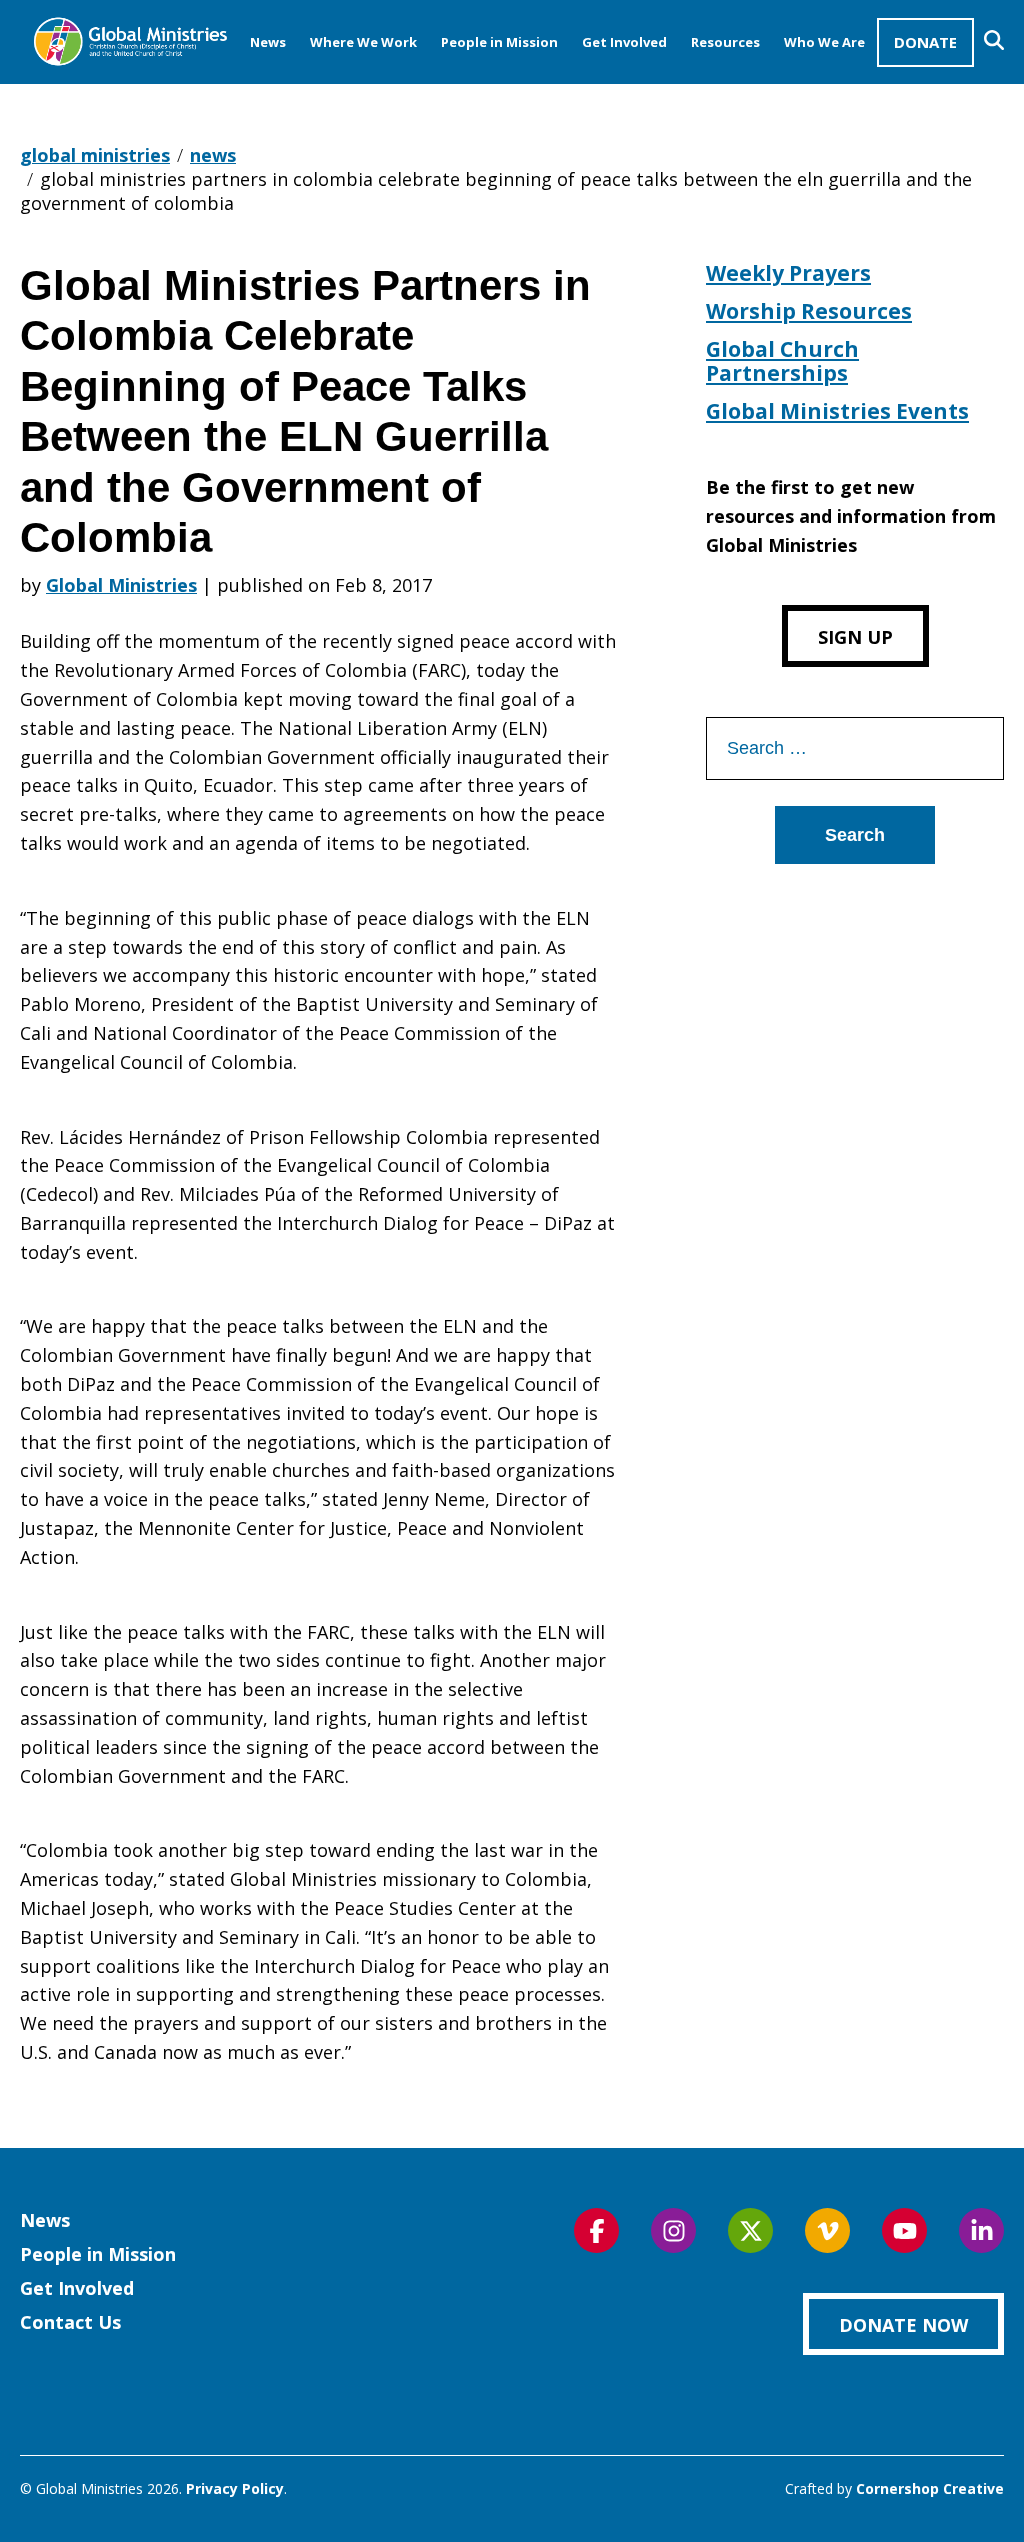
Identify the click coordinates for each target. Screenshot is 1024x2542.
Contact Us (70, 2322)
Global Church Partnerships (782, 361)
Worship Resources (809, 311)
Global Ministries (121, 585)
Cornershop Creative (930, 2488)
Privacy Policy (235, 2488)
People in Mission (499, 42)
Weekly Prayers (788, 273)
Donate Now (903, 2325)
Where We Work (363, 42)
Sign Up (855, 637)
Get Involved (624, 42)
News (268, 42)
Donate (925, 42)
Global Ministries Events (837, 411)
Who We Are (824, 42)
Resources (725, 42)
